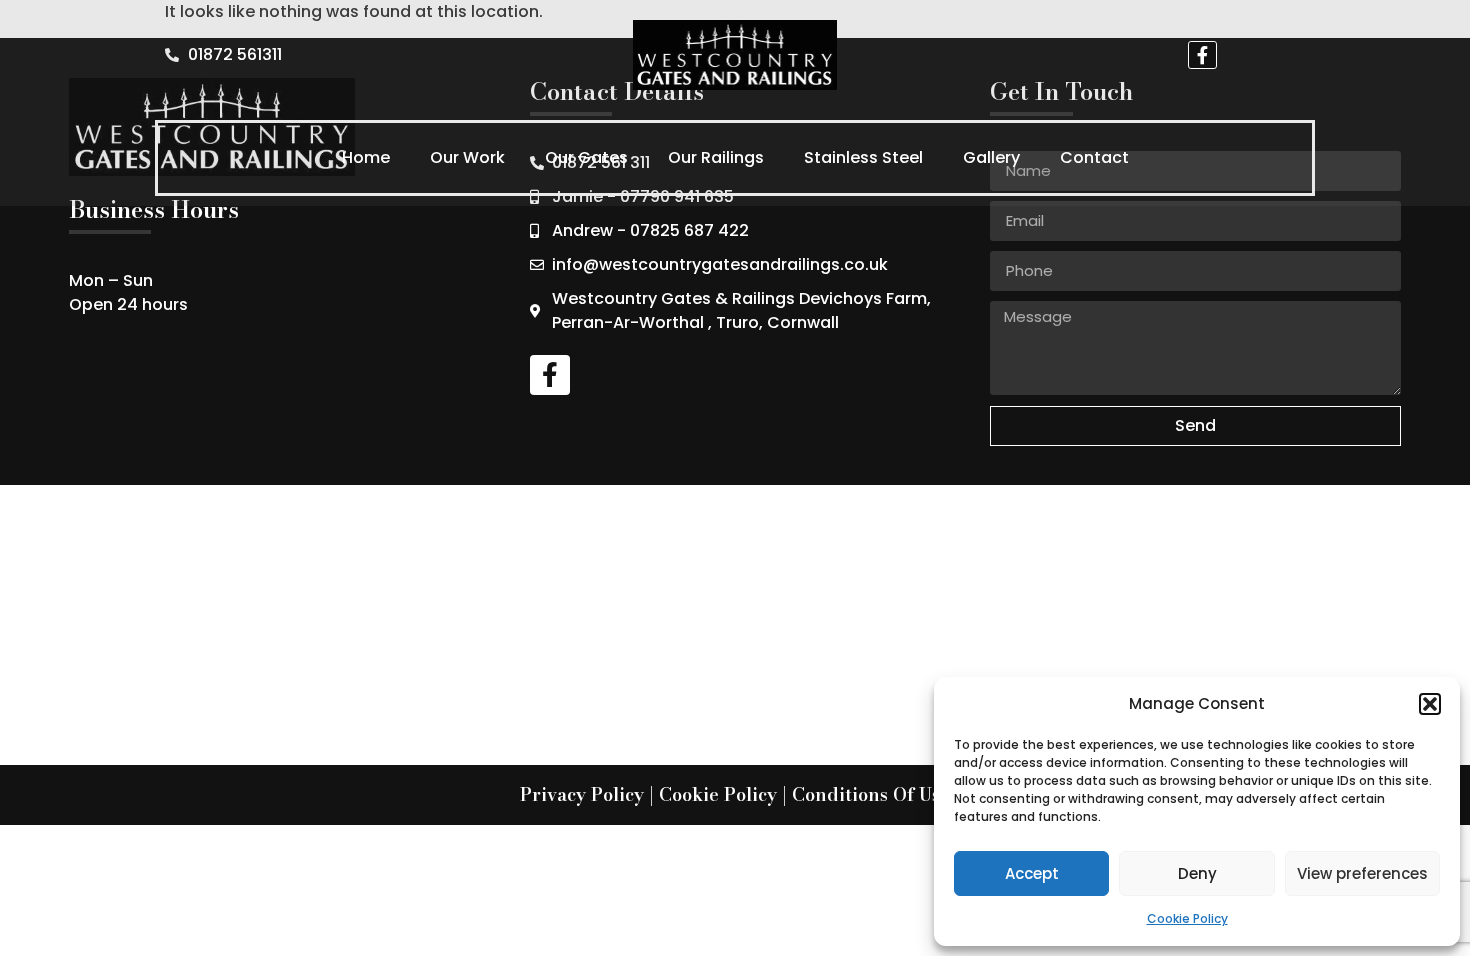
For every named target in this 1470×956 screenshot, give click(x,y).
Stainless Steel (863, 157)
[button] (1430, 704)
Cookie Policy (1187, 918)
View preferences (1362, 873)
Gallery (991, 157)
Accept (1032, 873)
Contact (1094, 157)
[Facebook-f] (1202, 55)
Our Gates (586, 157)
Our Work (467, 157)
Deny (1197, 873)
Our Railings (716, 157)
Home (366, 157)
